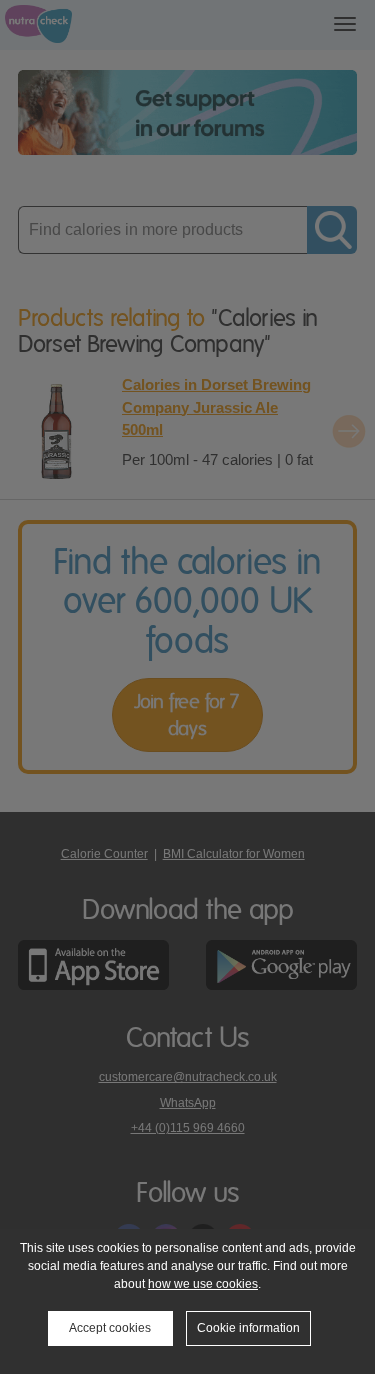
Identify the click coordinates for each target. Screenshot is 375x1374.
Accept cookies (110, 1328)
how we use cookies (203, 1284)
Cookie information (248, 1328)
